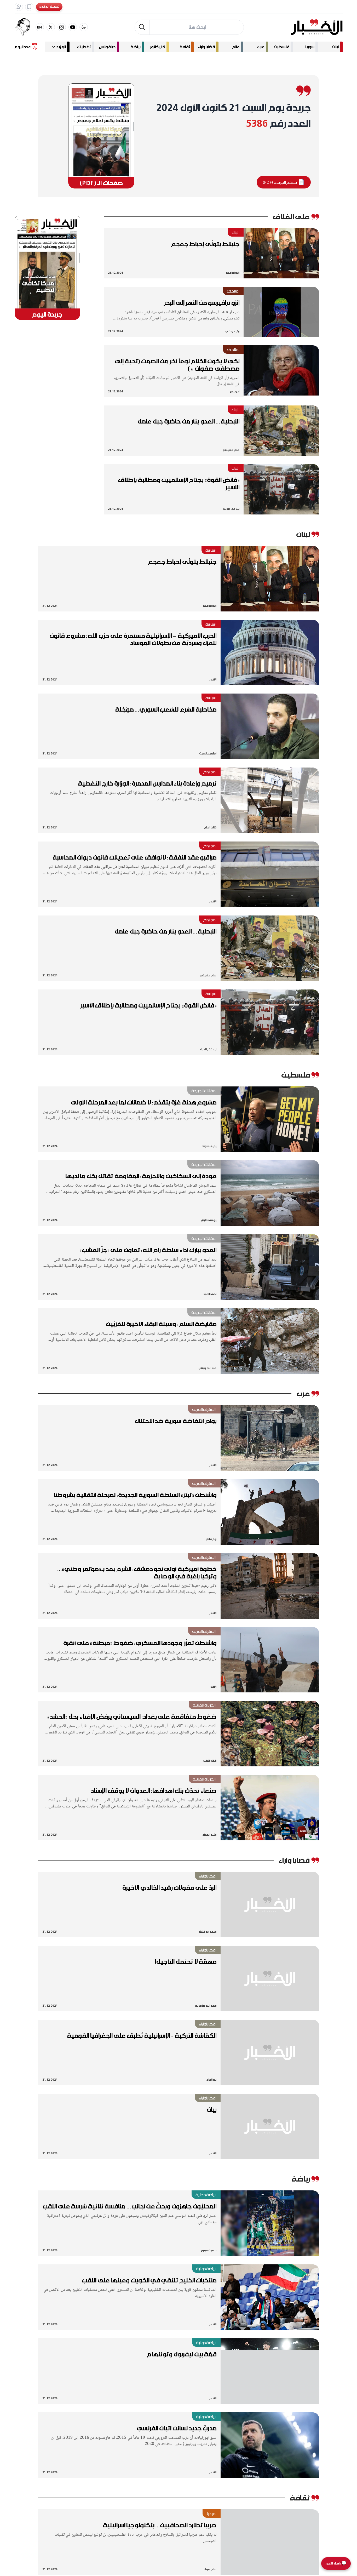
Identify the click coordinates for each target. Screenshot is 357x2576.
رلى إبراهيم (233, 273)
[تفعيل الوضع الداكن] (84, 27)
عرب (261, 47)
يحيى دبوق (209, 1146)
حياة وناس (107, 47)
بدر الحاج (211, 2079)
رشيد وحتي (232, 331)
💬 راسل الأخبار (336, 2563)
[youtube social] (73, 27)
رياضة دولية (206, 2269)
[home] (317, 27)
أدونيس (235, 391)
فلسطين (282, 47)
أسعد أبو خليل (208, 1931)
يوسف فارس (209, 1220)
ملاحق (233, 291)
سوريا (310, 47)
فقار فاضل (210, 1761)
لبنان (335, 47)
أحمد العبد (210, 1294)
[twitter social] (51, 27)
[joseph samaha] (25, 27)
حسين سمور (209, 2250)
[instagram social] (62, 27)
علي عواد (210, 2569)
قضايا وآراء (206, 47)
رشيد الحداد (209, 1834)
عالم (236, 47)
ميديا (211, 2514)
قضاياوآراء (207, 1876)
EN (40, 27)
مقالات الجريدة (204, 1091)
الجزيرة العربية (204, 1705)
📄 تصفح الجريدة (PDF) (284, 182)
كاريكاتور (158, 47)
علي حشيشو (231, 450)
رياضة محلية (206, 2195)
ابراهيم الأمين (208, 753)
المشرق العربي (204, 1409)
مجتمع (209, 772)
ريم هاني (211, 1539)
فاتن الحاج (210, 827)
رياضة (135, 47)
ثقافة (185, 47)
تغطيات (84, 47)
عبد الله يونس (208, 1368)
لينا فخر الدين (231, 509)
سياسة (211, 550)
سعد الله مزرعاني (206, 2005)
